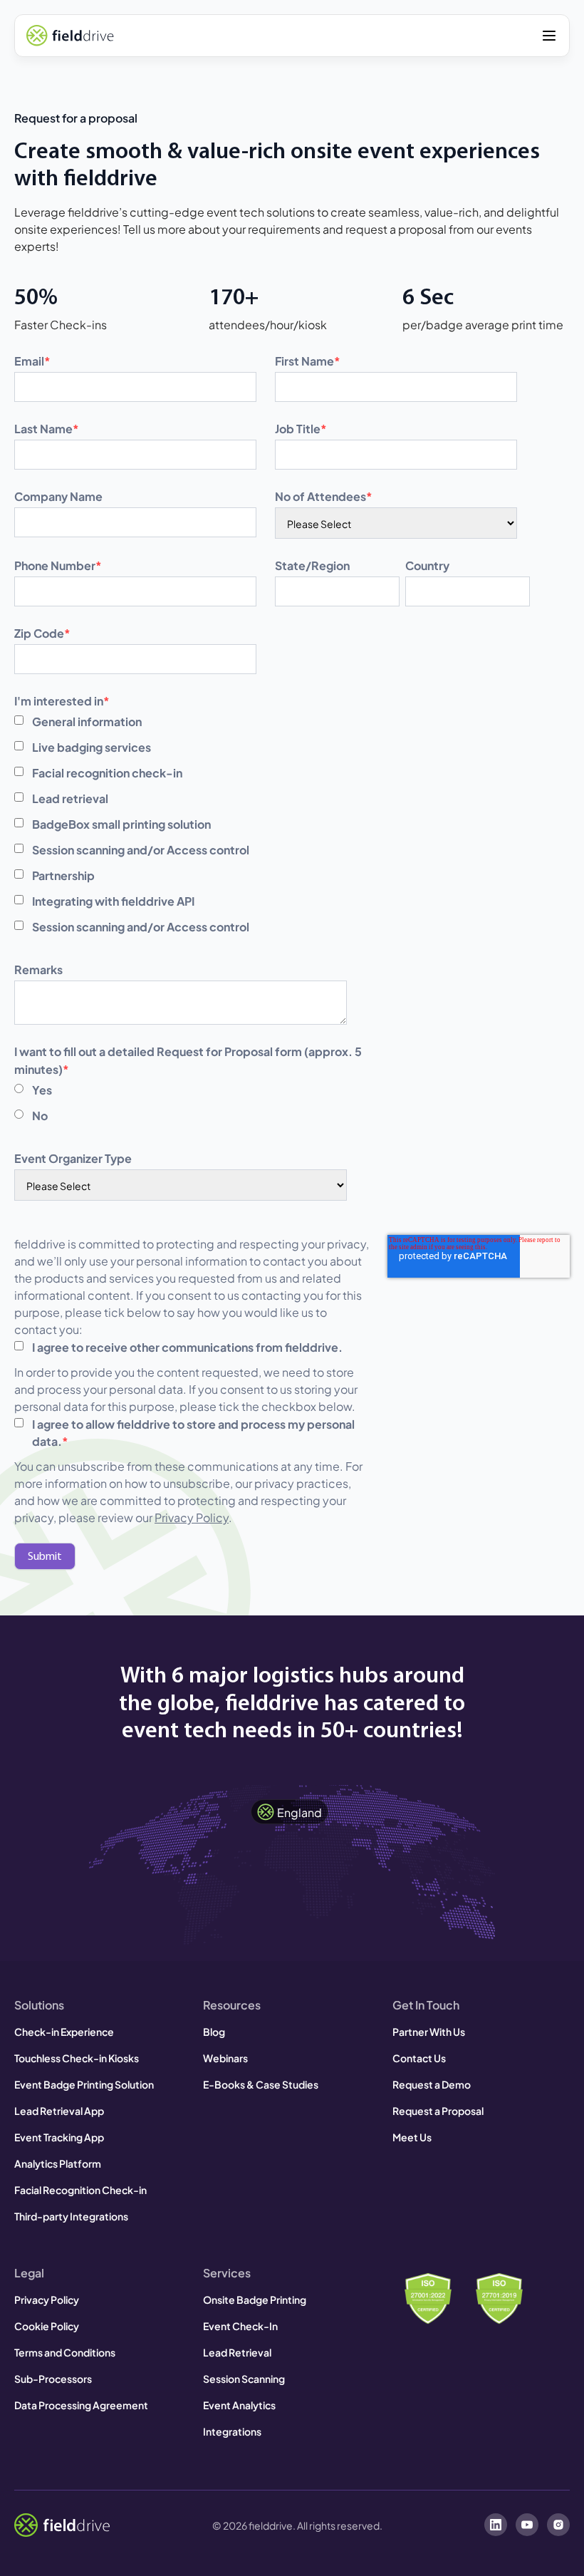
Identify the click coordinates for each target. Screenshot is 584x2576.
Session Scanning (244, 2378)
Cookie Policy (47, 2326)
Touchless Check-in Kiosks (77, 2058)
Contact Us (419, 2058)
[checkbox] (189, 824)
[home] (70, 36)
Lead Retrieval (237, 2352)
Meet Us (412, 2137)
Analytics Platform (58, 2163)
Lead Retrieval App (59, 2110)
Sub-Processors (53, 2378)
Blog (214, 2031)
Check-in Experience (64, 2031)
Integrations (232, 2431)
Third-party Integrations (71, 2216)
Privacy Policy (192, 1517)
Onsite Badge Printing (255, 2299)
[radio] (189, 1090)
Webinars (225, 2058)
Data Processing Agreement (81, 2405)
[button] (549, 36)
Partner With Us (429, 2031)
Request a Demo (432, 2084)
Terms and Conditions (65, 2352)
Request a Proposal (438, 2110)
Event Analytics (239, 2405)
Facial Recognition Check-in (80, 2189)
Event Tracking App (59, 2137)
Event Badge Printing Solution (84, 2084)
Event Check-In (240, 2326)
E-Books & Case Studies (261, 2084)
